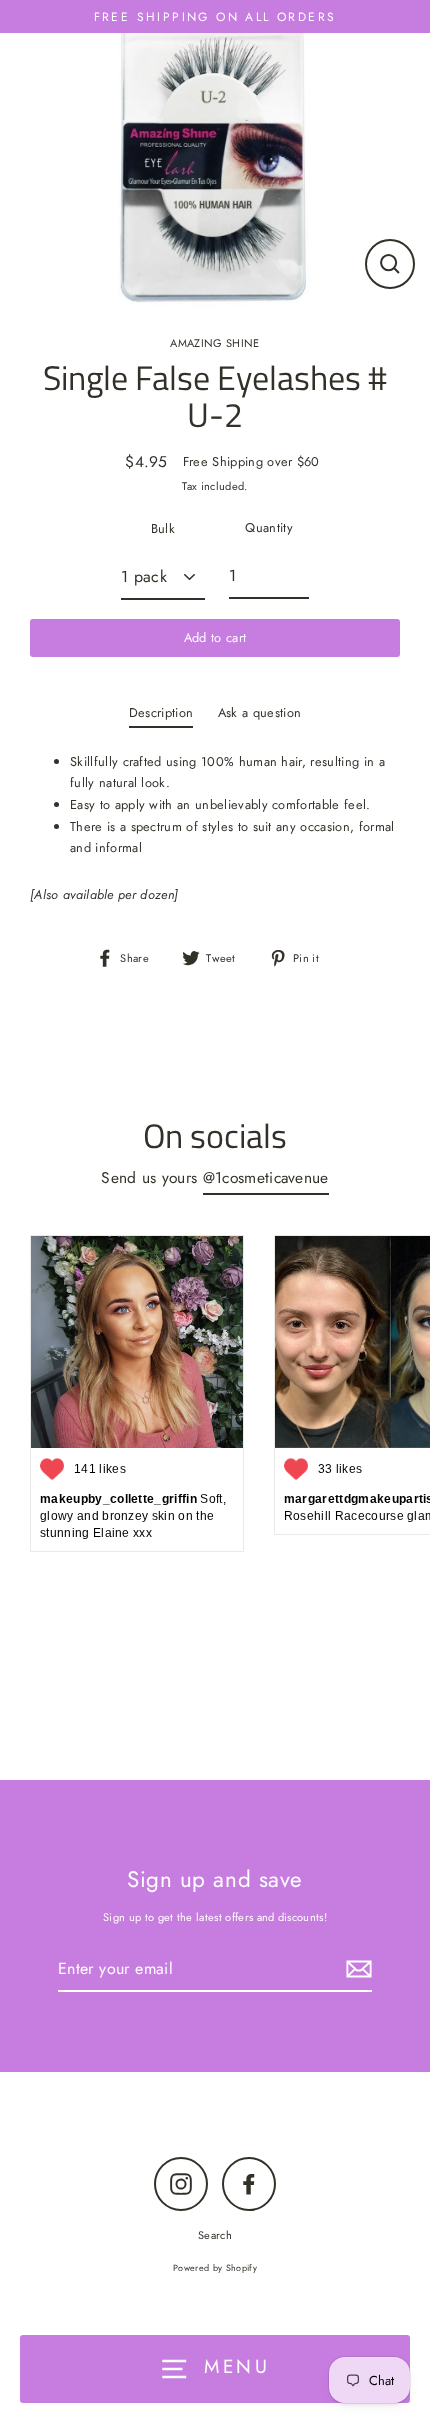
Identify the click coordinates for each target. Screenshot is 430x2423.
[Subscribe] (356, 1969)
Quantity (269, 527)
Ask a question (259, 712)
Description (161, 712)
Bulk (163, 528)
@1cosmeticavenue (266, 1177)
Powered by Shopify (215, 2267)
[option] (215, 157)
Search (215, 2235)
